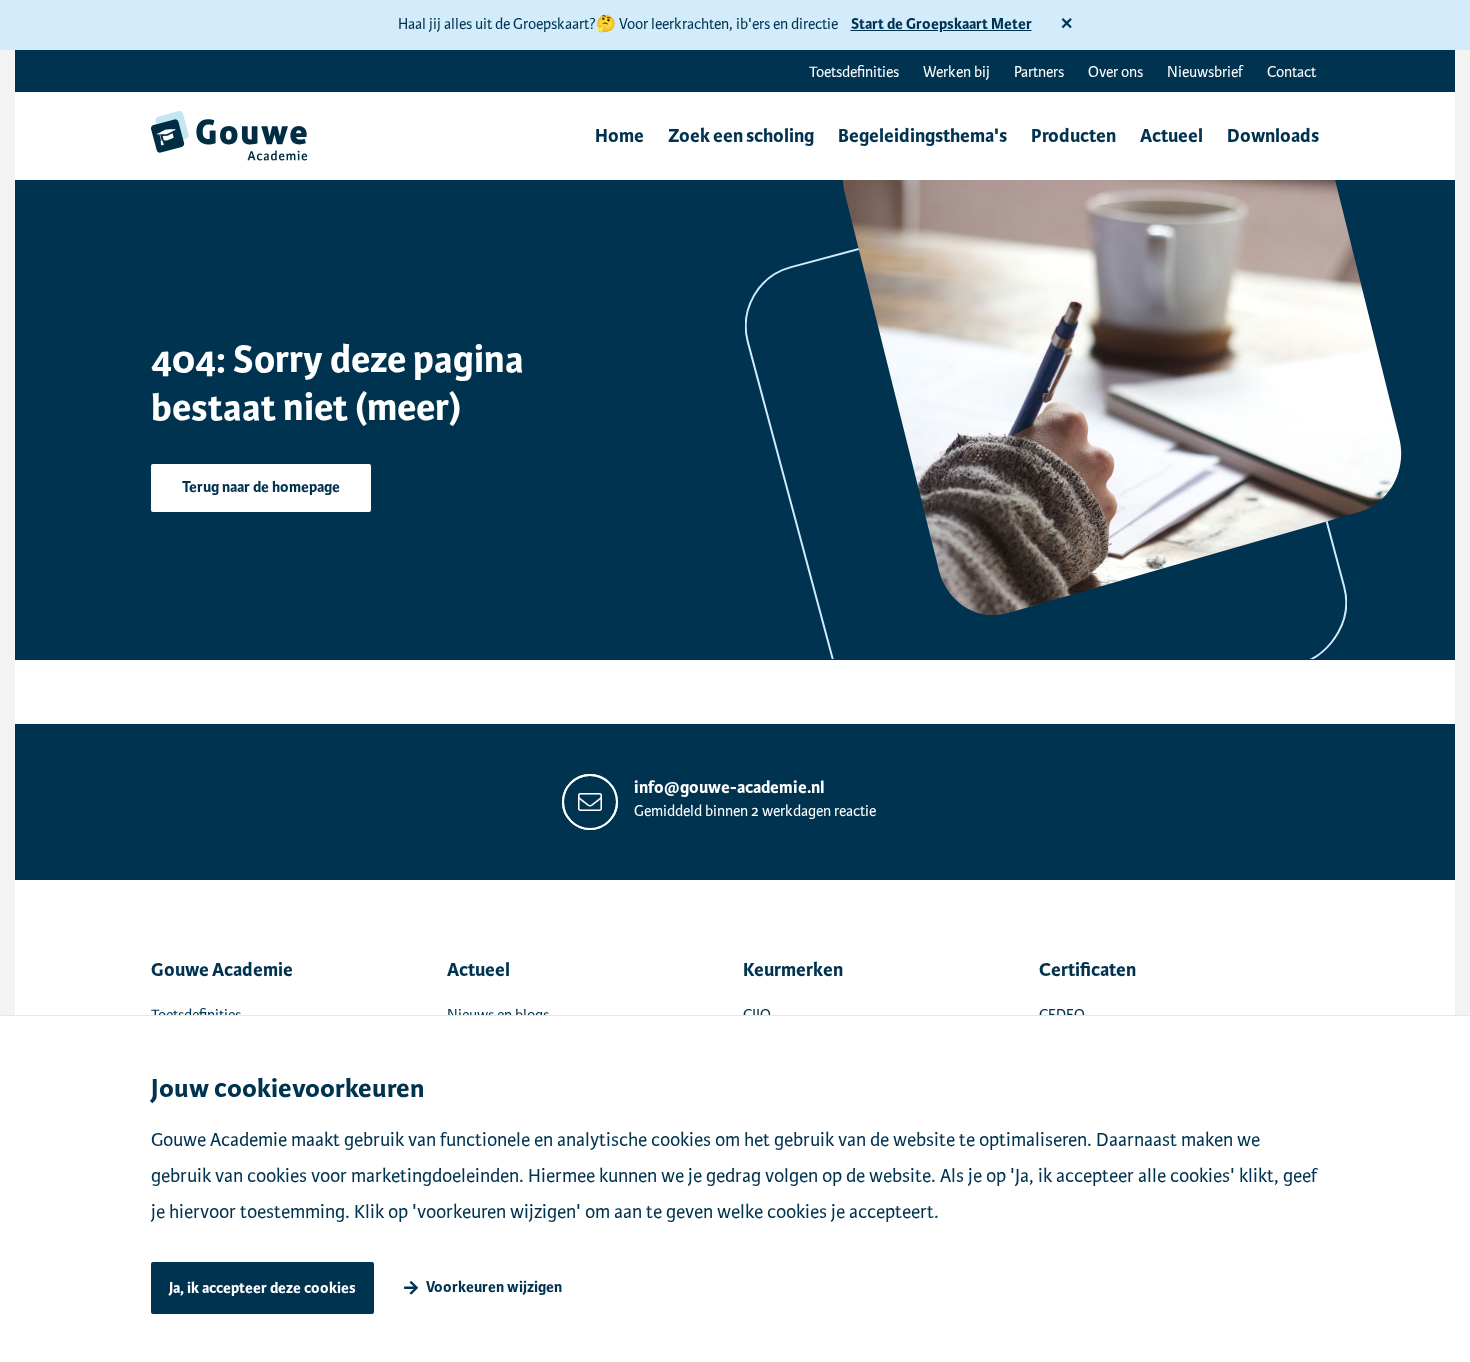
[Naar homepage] (229, 136)
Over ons (1115, 72)
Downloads (1273, 136)
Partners (1039, 72)
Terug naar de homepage (261, 487)
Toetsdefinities (854, 72)
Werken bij (956, 72)
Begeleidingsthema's (922, 136)
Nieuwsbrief (1205, 72)
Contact (1291, 72)
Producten (1073, 136)
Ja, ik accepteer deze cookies (262, 1288)
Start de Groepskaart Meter (941, 24)
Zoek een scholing (741, 136)
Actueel (1171, 136)
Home (619, 136)
